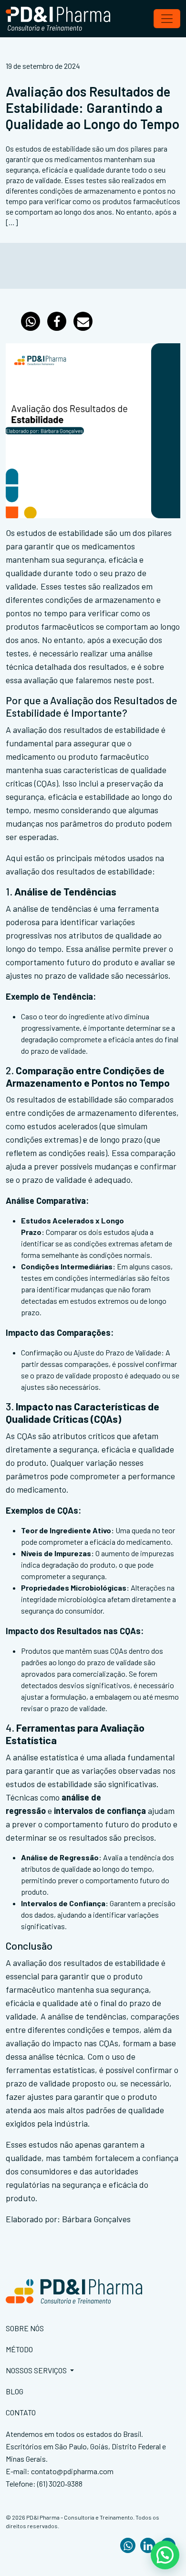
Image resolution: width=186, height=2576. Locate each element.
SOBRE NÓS (25, 2328)
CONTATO (21, 2412)
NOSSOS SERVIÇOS (37, 2370)
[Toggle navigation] (167, 19)
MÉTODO (19, 2349)
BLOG (15, 2391)
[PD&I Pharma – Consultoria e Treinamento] (58, 19)
